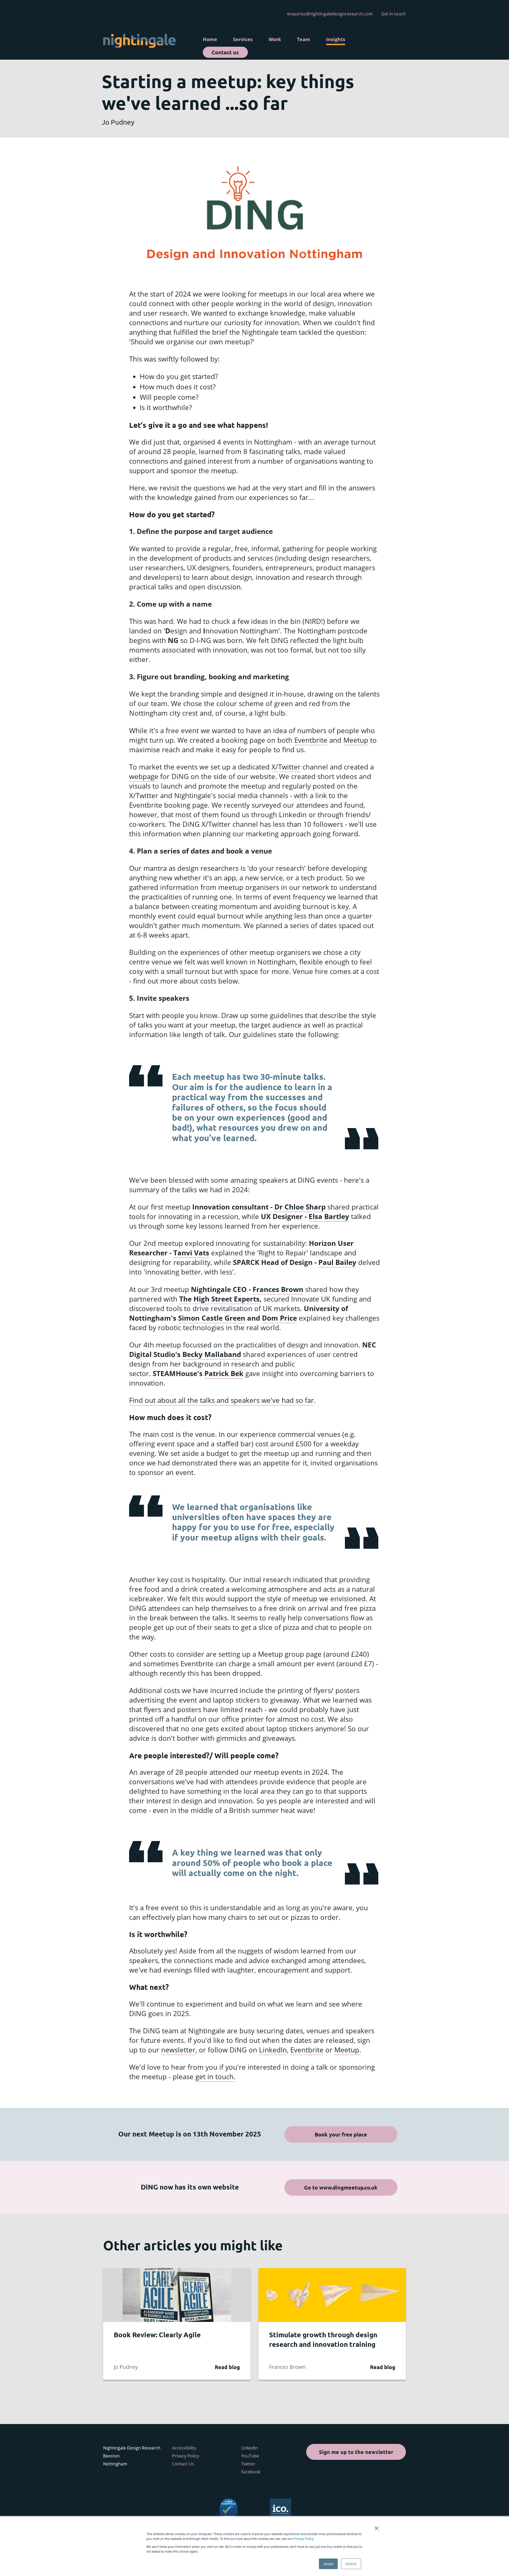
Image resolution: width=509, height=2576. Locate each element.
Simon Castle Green (212, 1318)
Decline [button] (351, 2564)
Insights (336, 39)
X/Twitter (286, 767)
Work (275, 39)
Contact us (225, 52)
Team (304, 39)
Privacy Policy (303, 2538)
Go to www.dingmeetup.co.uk (341, 2187)
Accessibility (184, 2448)
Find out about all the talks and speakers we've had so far (221, 1400)
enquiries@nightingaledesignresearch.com (330, 14)
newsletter (178, 2050)
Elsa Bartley (329, 1216)
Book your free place (341, 2134)
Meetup (356, 740)
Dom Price (279, 1318)
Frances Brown (278, 1289)
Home (210, 39)
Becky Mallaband (212, 1354)
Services (243, 39)
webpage (144, 776)
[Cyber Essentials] (229, 2509)
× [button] (377, 2526)
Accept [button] (328, 2564)
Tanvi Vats (191, 1253)
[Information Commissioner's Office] (280, 2509)
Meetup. (348, 2050)
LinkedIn (273, 2050)
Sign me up (356, 2452)
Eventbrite (311, 740)
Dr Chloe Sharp (300, 1207)
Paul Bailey (337, 1262)
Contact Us (183, 2464)
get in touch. (215, 2077)
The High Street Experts (219, 1299)
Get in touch (394, 14)
